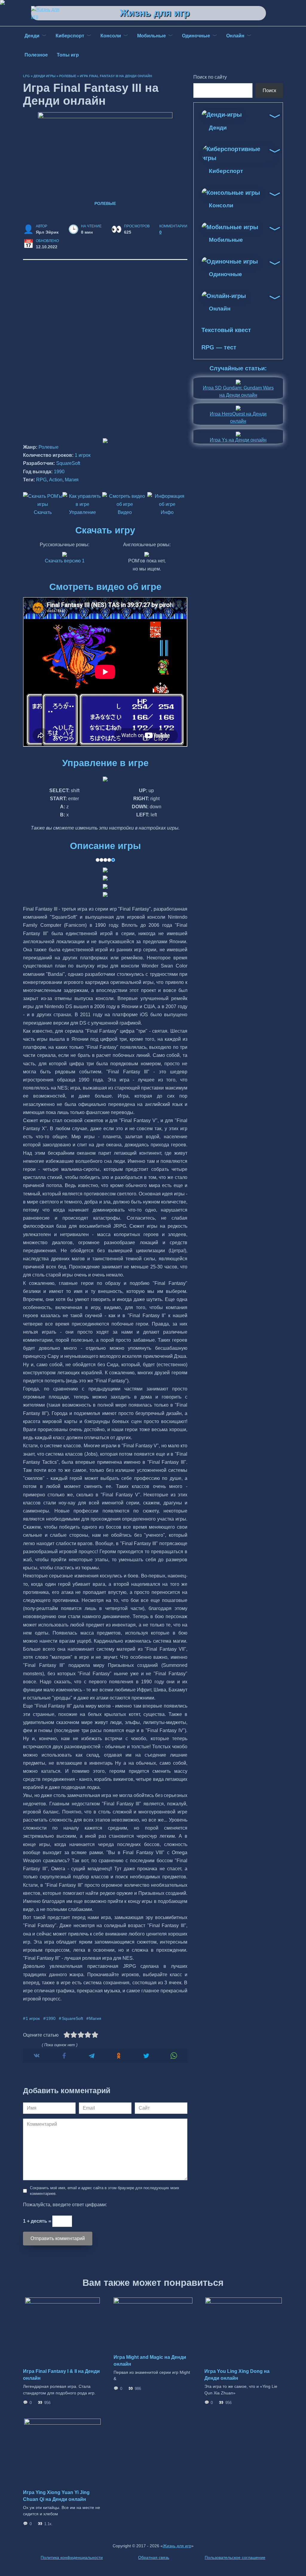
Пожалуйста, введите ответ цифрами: (65, 2205)
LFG (26, 76)
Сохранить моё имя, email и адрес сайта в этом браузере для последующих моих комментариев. (105, 2191)
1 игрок (83, 455)
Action (56, 480)
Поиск (269, 90)
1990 (59, 472)
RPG (41, 480)
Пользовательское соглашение (235, 2557)
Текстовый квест (226, 330)
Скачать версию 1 (65, 561)
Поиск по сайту (210, 77)
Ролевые (68, 76)
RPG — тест (219, 347)
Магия (72, 480)
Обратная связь (154, 2557)
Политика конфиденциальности (72, 2557)
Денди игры (45, 76)
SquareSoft (68, 463)
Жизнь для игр (155, 13)
